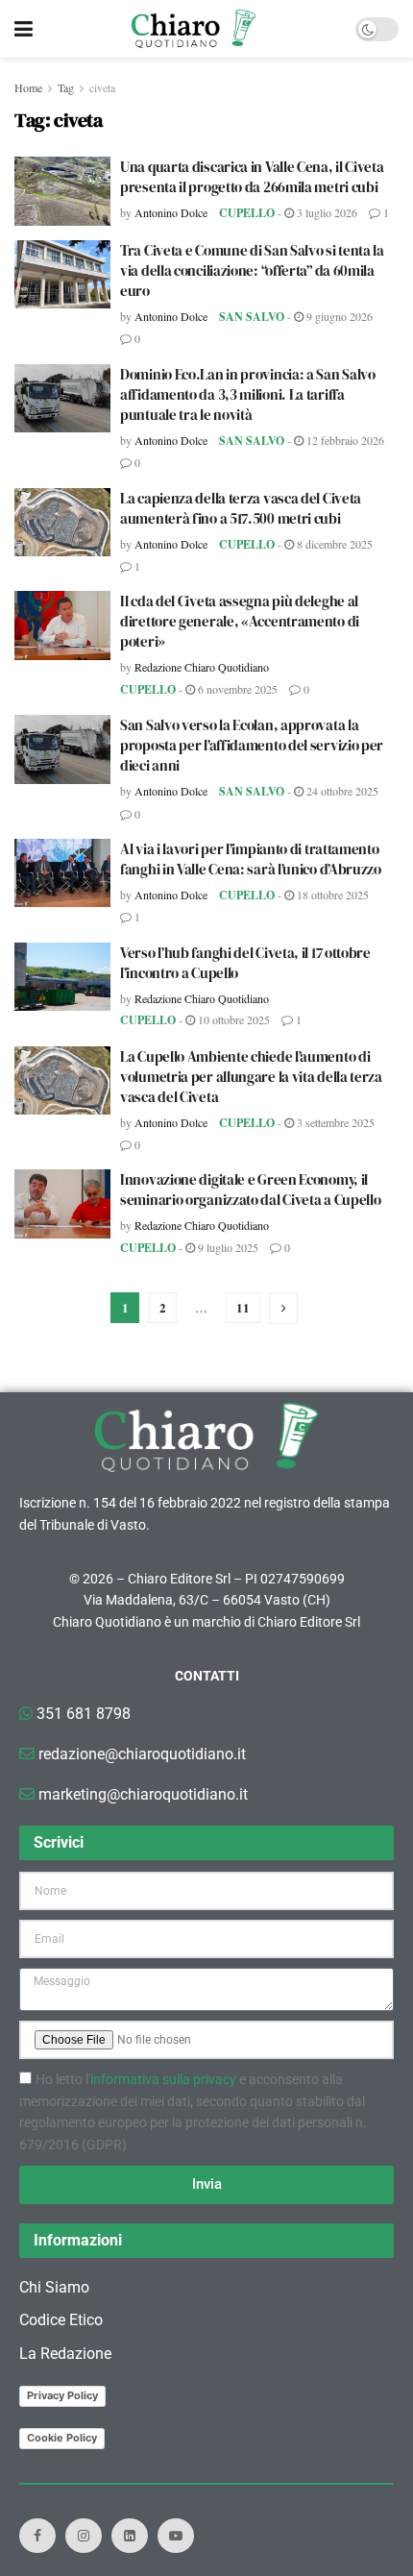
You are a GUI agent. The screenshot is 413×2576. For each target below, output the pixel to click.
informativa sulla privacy (163, 2079)
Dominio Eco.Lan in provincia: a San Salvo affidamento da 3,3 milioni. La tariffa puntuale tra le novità (248, 394)
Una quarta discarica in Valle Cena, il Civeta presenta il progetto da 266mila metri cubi (252, 177)
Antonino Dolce (171, 212)
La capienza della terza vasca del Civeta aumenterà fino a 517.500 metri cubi (241, 508)
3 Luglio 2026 (326, 212)
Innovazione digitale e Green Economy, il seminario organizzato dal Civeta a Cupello (250, 1190)
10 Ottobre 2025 (232, 1019)
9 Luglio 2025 (227, 1247)
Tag (66, 87)
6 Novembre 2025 (236, 689)
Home (28, 87)
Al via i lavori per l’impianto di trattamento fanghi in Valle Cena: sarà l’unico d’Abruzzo (251, 859)
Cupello (247, 213)
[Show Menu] (24, 29)
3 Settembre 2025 (334, 1122)
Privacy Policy (62, 2395)
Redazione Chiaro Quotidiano (202, 667)
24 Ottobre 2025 (341, 791)
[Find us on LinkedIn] (130, 2536)
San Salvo (252, 317)
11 (243, 1307)
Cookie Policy (62, 2438)
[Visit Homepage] (194, 29)
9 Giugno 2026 (338, 316)
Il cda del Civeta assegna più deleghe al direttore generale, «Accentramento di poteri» (240, 621)
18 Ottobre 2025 (331, 895)
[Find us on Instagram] (84, 2536)
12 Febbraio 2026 (344, 440)
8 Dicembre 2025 (333, 544)
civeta (102, 87)
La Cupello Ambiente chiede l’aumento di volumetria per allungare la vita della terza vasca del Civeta (251, 1077)
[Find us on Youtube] (176, 2536)
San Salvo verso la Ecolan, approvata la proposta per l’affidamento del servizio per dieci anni (252, 745)
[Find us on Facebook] (37, 2536)
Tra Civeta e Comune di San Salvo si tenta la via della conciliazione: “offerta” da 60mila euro (252, 270)
